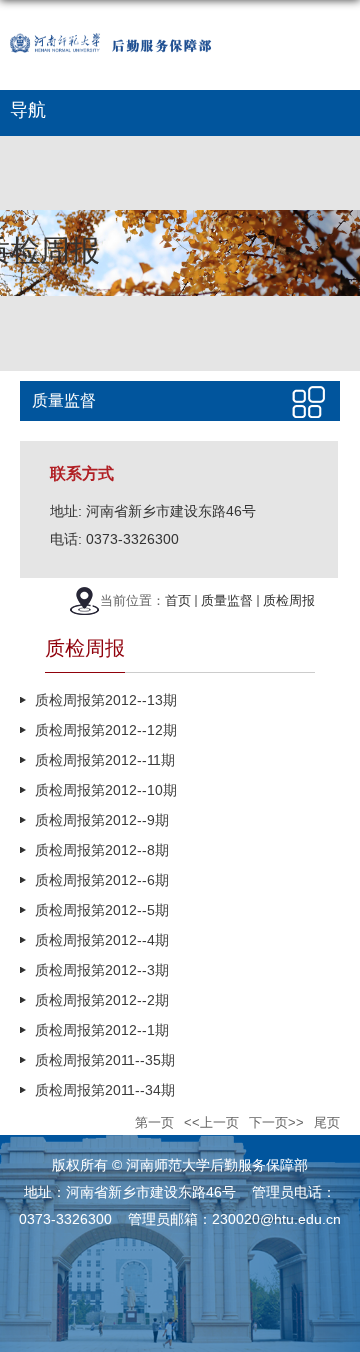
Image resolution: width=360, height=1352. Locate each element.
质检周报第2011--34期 (105, 1090)
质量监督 (227, 600)
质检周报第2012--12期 (106, 730)
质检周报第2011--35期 (105, 1060)
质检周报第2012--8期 (102, 850)
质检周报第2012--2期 (102, 1000)
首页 (178, 600)
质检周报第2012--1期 (102, 1030)
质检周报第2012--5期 (102, 910)
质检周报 (289, 600)
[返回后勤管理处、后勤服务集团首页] (136, 16)
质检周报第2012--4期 (102, 940)
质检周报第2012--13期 (106, 700)
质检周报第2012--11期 (105, 760)
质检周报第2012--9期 (102, 820)
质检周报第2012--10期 (106, 790)
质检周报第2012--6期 (102, 880)
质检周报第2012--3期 (102, 970)
